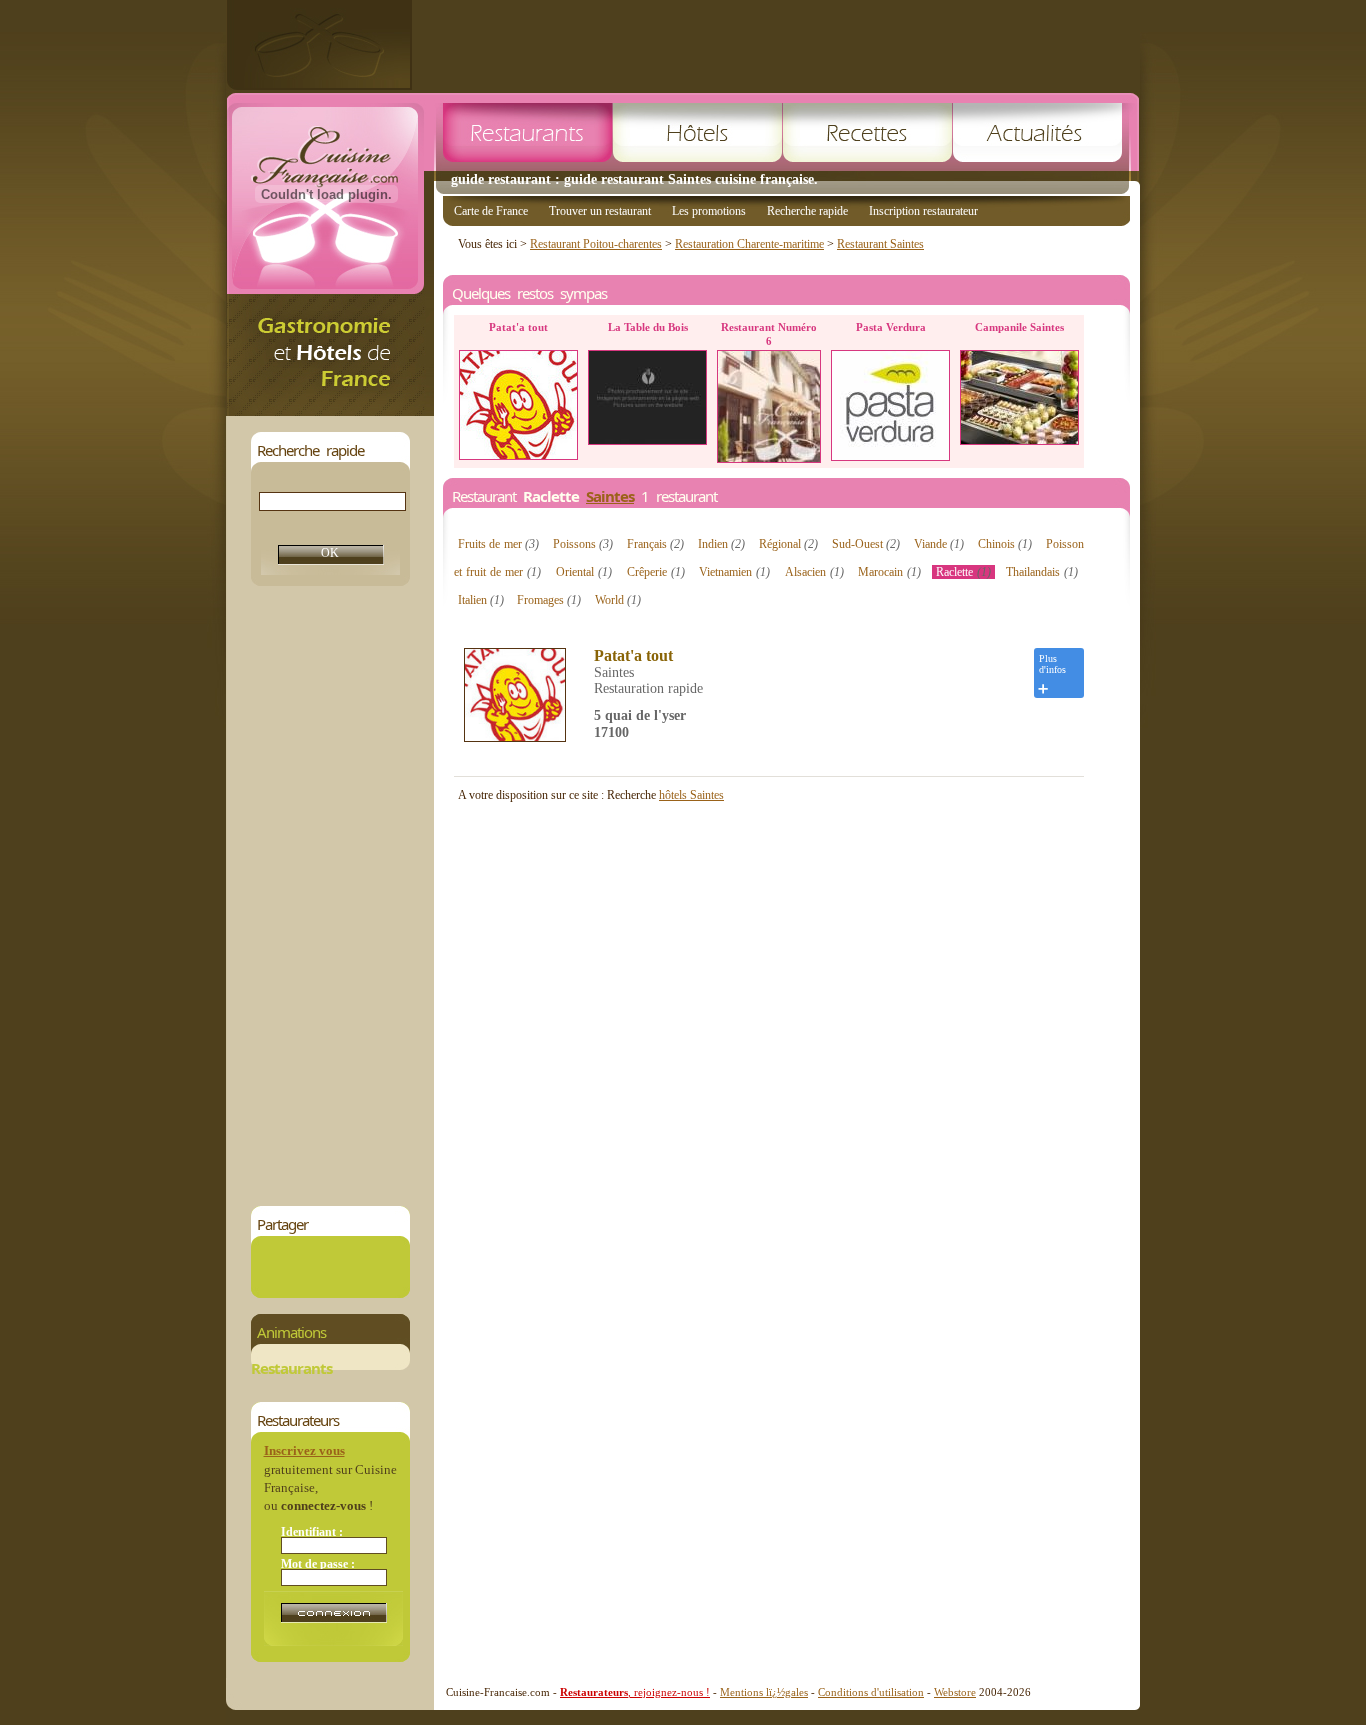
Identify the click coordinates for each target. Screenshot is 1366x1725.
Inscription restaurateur (923, 211)
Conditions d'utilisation (871, 1692)
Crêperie (656, 572)
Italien (481, 600)
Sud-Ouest (866, 544)
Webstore (955, 1692)
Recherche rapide (807, 211)
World (618, 600)
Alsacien (814, 572)
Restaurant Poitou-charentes (596, 244)
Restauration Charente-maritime (749, 244)
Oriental (584, 572)
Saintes (610, 496)
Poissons (583, 544)
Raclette (963, 572)
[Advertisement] (776, 45)
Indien (721, 544)
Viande (939, 544)
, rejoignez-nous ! (635, 1692)
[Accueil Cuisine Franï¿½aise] (330, 410)
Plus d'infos (1052, 664)
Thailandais (1042, 572)
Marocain (889, 572)
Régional (788, 544)
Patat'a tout (633, 656)
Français (655, 544)
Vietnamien (734, 572)
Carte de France (491, 211)
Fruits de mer (498, 544)
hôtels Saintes (691, 795)
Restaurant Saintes (880, 244)
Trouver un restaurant (600, 211)
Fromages (549, 600)
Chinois (1005, 544)
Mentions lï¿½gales (764, 1692)
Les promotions (709, 211)
